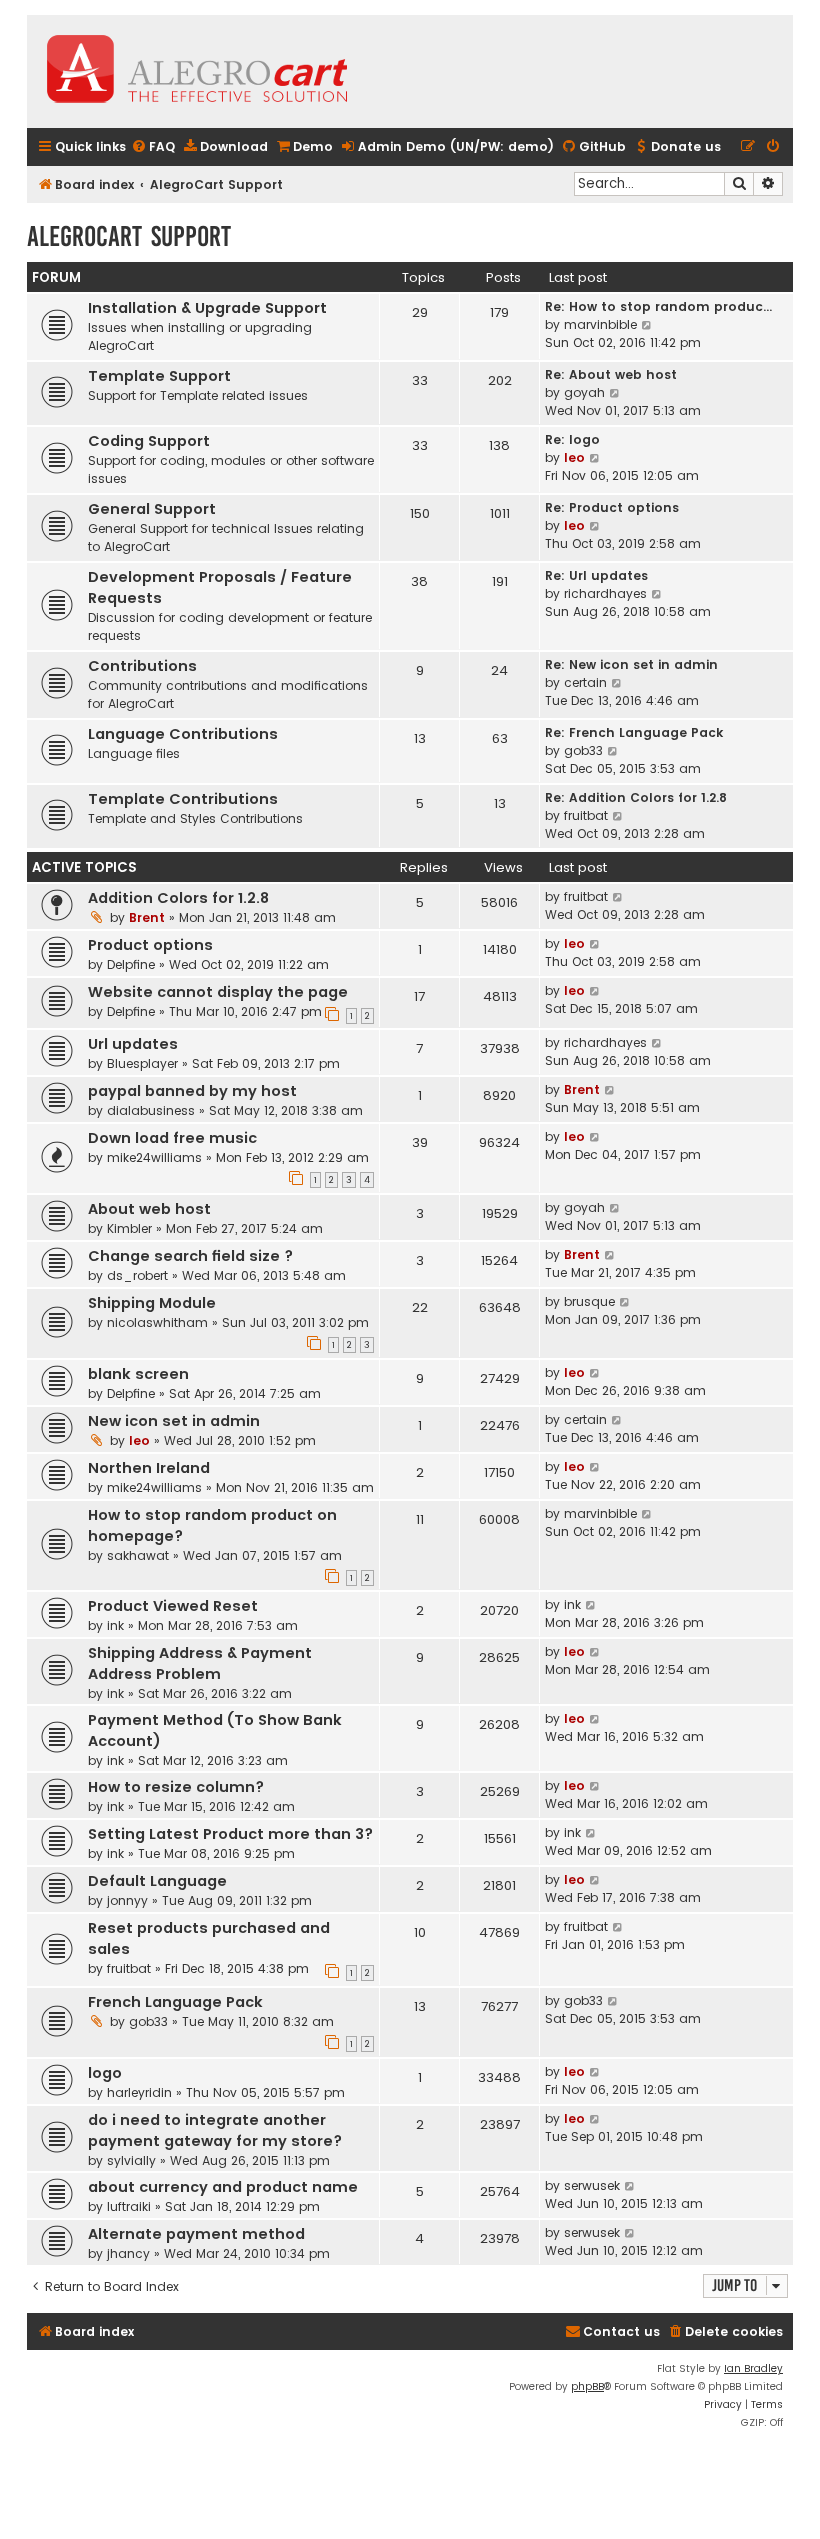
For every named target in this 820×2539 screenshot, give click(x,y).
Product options (150, 945)
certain (585, 682)
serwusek (592, 2185)
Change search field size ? (190, 1256)
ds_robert (137, 1275)
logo (105, 2073)
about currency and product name (223, 2187)
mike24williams (154, 1157)
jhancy (128, 2253)
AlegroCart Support (129, 236)
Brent (147, 917)
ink (115, 1625)
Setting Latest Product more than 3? (230, 1834)
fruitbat (586, 815)
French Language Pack (175, 2002)
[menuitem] (153, 147)
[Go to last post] (618, 897)
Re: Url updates (596, 575)
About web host (149, 1209)
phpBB (587, 2386)
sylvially (131, 2160)
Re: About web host (611, 374)
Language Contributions (183, 734)
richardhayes (605, 593)
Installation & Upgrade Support (207, 308)
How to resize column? (176, 1787)
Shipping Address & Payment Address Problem (200, 1663)
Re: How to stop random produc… (658, 306)
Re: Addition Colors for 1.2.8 (636, 797)
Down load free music (172, 1138)
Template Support (159, 376)
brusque (589, 1301)
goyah (584, 392)
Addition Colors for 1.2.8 (178, 898)
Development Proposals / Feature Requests (220, 587)
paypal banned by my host (192, 1091)
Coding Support (149, 441)
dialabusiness (151, 1110)
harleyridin (139, 2092)
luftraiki (129, 2206)
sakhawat (138, 1555)
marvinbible (600, 324)
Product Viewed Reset (173, 1606)
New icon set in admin (174, 1421)
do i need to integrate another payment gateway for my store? (215, 2130)
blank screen (138, 1374)
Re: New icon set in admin (631, 664)
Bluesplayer (142, 1063)
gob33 (583, 750)
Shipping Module (152, 1303)
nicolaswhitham (157, 1322)
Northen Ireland (149, 1468)
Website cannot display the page (218, 992)
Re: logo (572, 439)
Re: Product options (612, 507)
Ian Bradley (753, 2368)
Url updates (133, 1044)
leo (574, 457)
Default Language (157, 1881)
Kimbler (129, 1228)
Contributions (142, 666)
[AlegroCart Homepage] (197, 71)
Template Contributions (183, 799)
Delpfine (131, 964)
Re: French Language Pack (634, 732)
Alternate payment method (196, 2234)
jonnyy (127, 1900)
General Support (152, 509)
